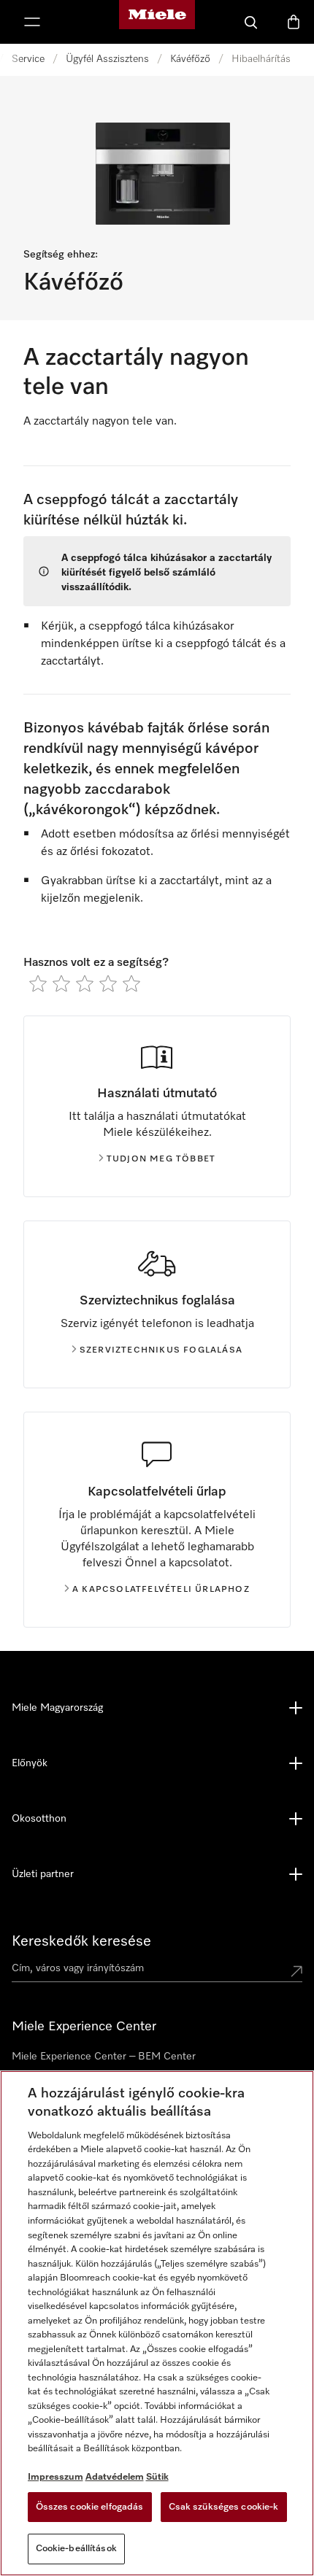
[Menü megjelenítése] (32, 22)
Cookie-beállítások (76, 2549)
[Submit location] (296, 1971)
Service (28, 59)
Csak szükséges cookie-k (224, 2507)
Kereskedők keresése (81, 1941)
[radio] (38, 983)
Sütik (157, 2477)
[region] (157, 2323)
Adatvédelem (115, 2477)
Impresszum (55, 2477)
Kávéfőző (190, 59)
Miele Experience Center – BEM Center (104, 2057)
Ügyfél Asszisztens (107, 59)
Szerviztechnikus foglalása (161, 1350)
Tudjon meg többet (161, 1159)
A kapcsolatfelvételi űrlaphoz (161, 1590)
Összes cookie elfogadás (90, 2507)
